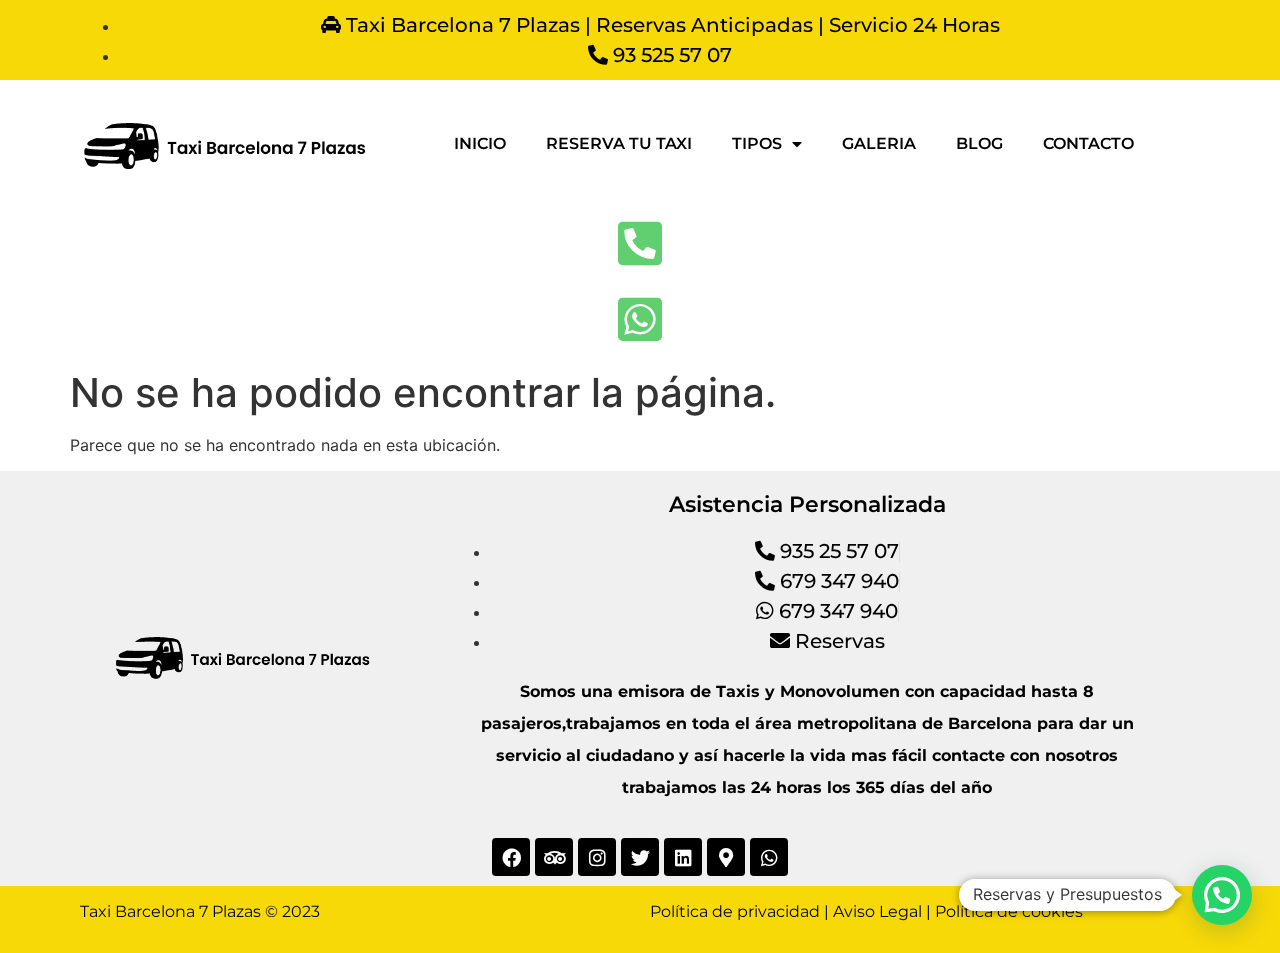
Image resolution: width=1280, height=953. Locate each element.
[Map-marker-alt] (726, 857)
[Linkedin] (683, 857)
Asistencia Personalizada (807, 504)
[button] (1222, 895)
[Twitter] (640, 857)
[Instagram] (597, 857)
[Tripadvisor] (554, 857)
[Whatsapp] (769, 857)
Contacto (1088, 143)
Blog (979, 143)
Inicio (480, 143)
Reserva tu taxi (619, 143)
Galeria (879, 143)
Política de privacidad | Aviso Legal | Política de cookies (866, 911)
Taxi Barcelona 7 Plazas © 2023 (200, 911)
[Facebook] (511, 857)
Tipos (757, 143)
